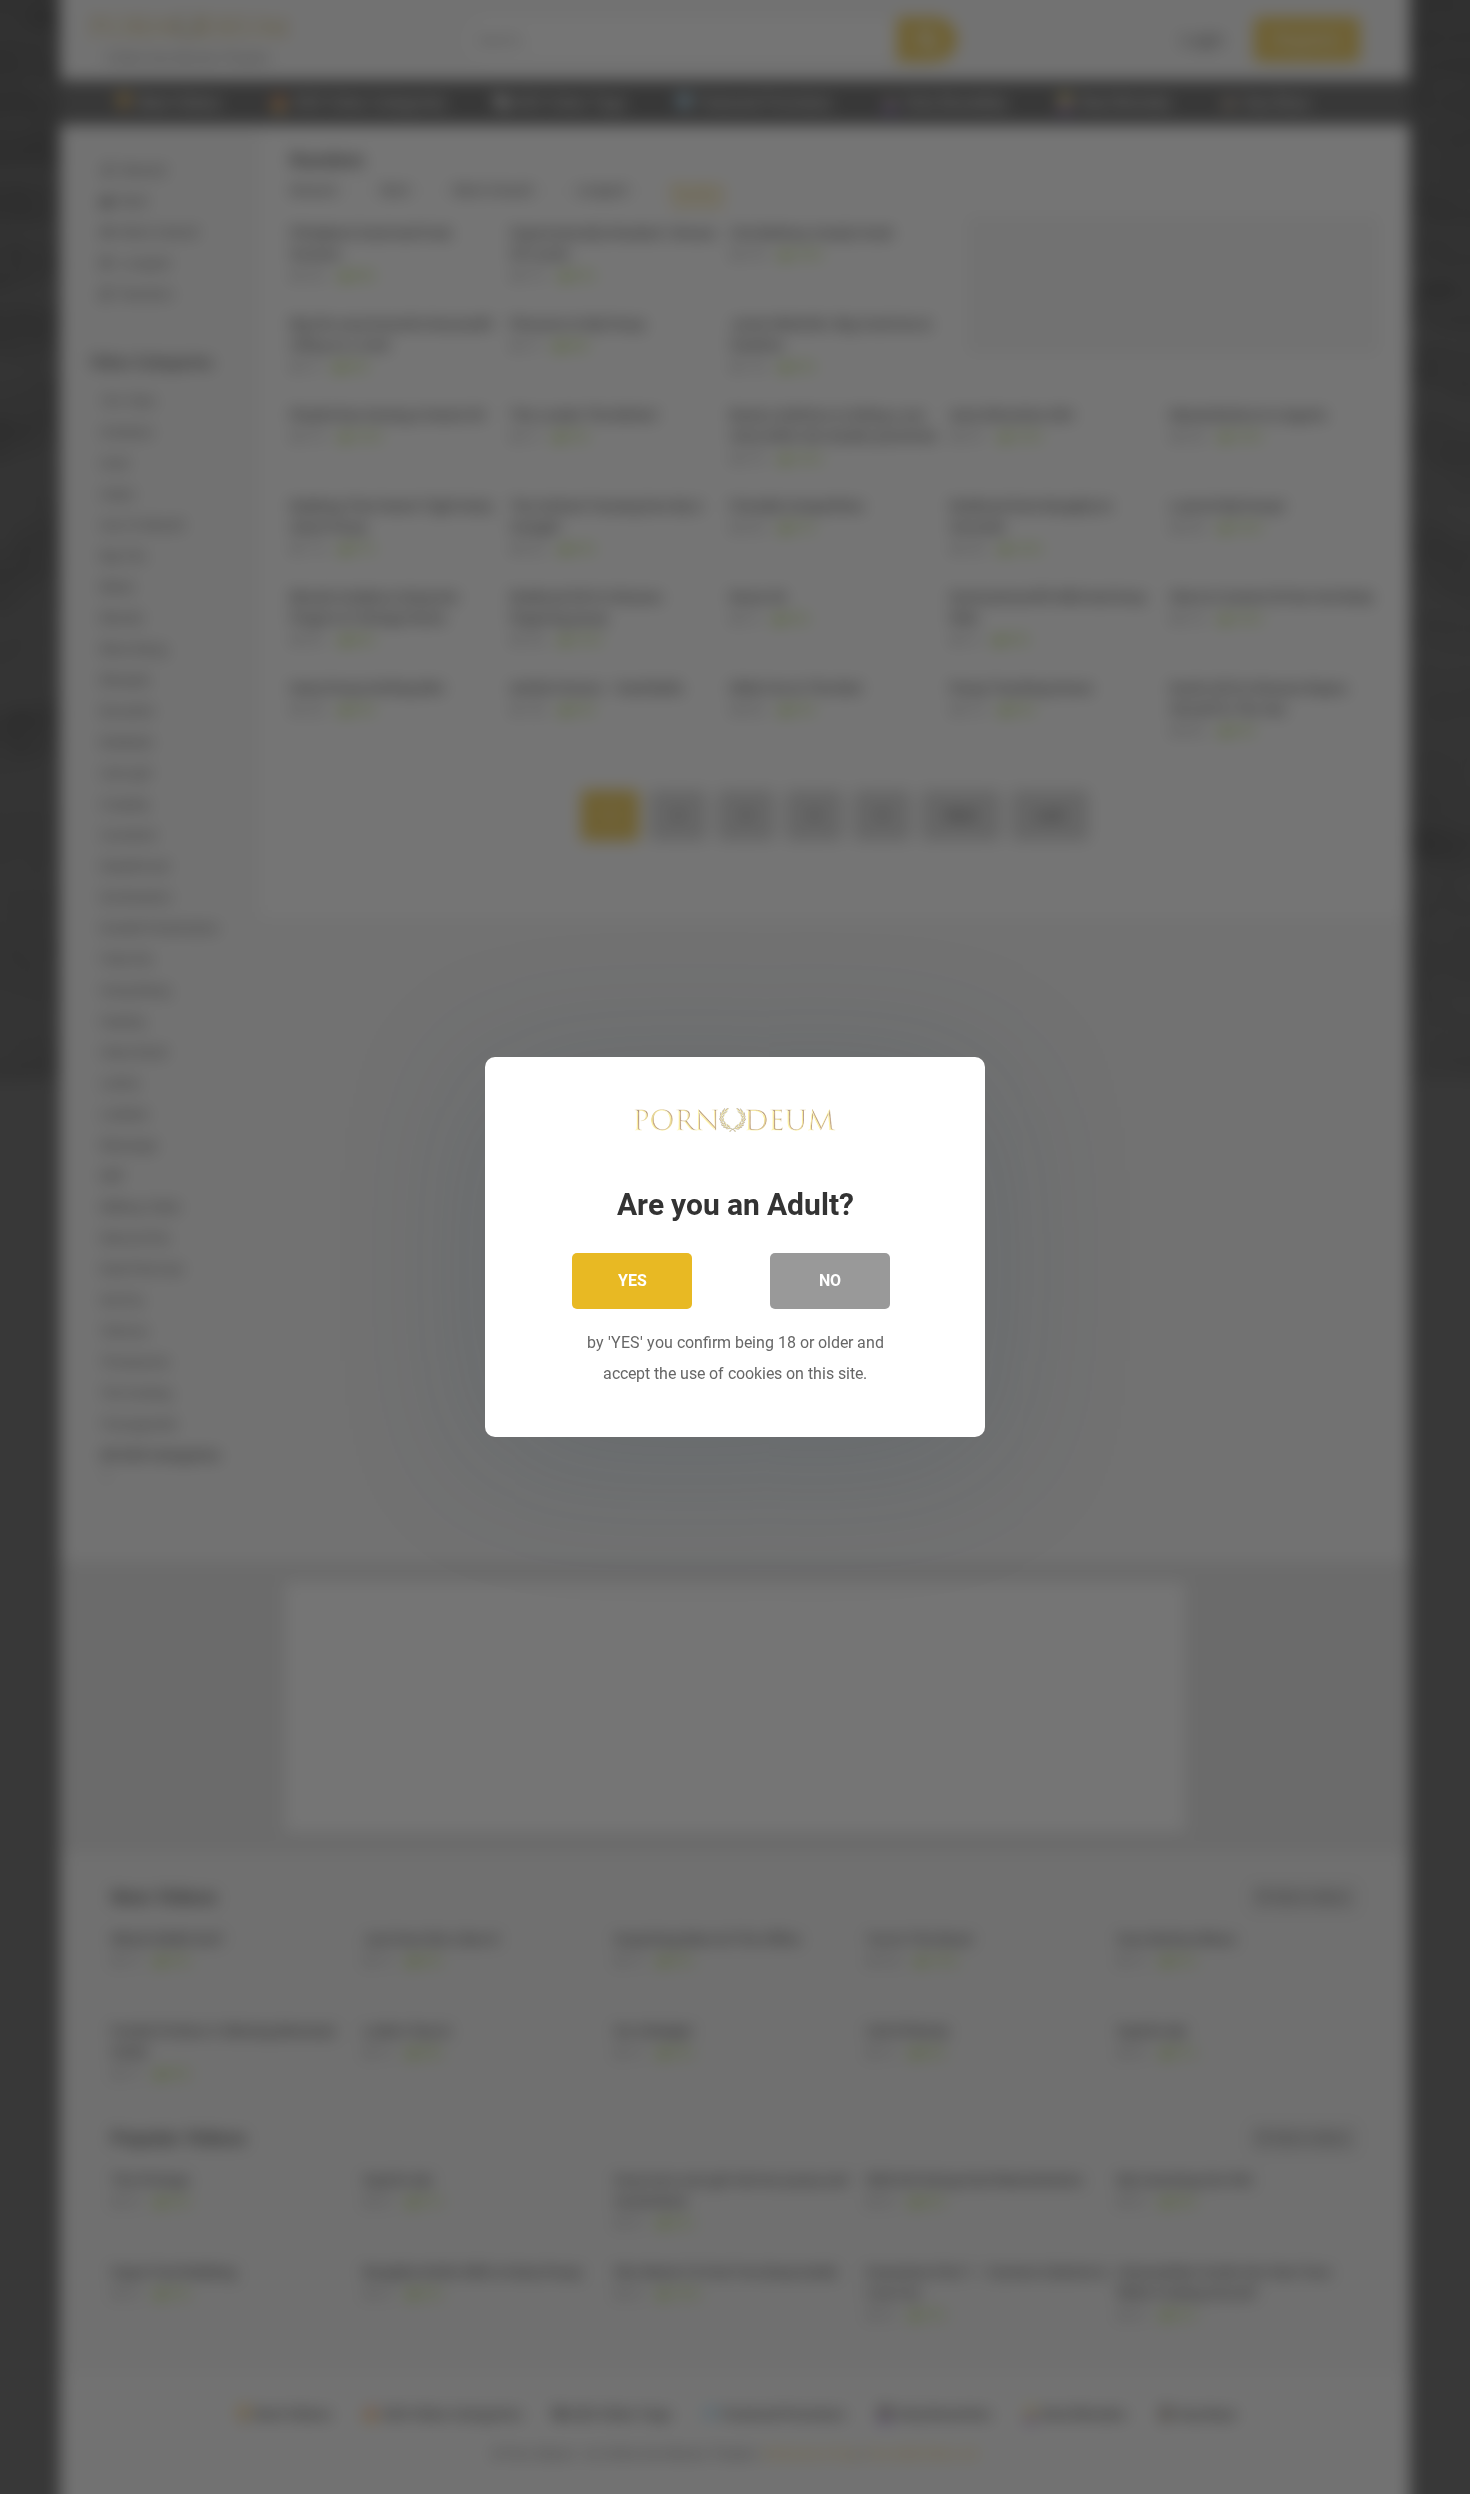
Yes (632, 1280)
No (830, 1280)
